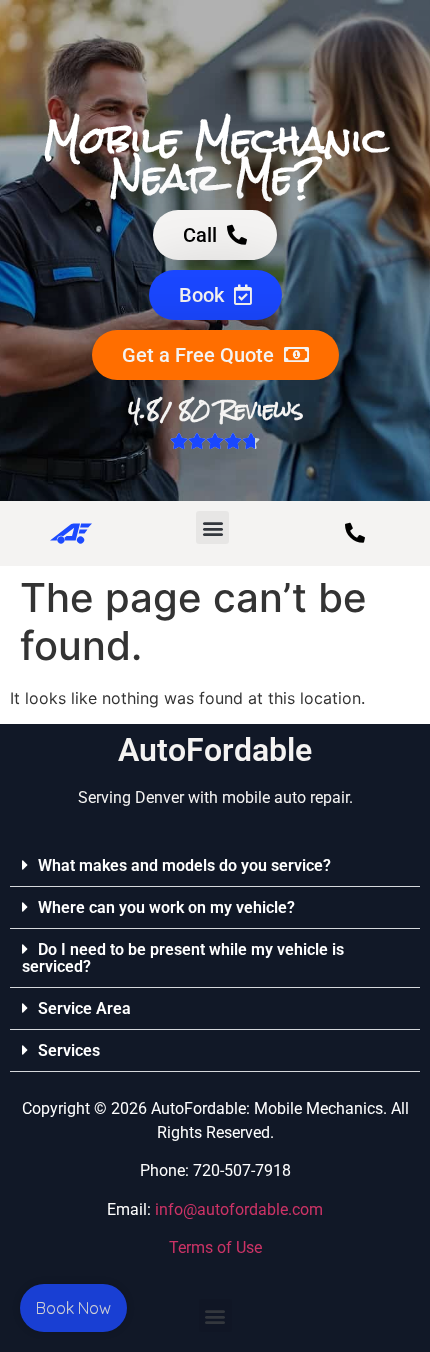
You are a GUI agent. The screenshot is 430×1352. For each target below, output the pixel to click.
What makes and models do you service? (184, 865)
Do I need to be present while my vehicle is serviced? (183, 958)
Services (69, 1050)
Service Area (84, 1008)
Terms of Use (215, 1247)
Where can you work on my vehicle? (166, 907)
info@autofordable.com (239, 1209)
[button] (212, 527)
